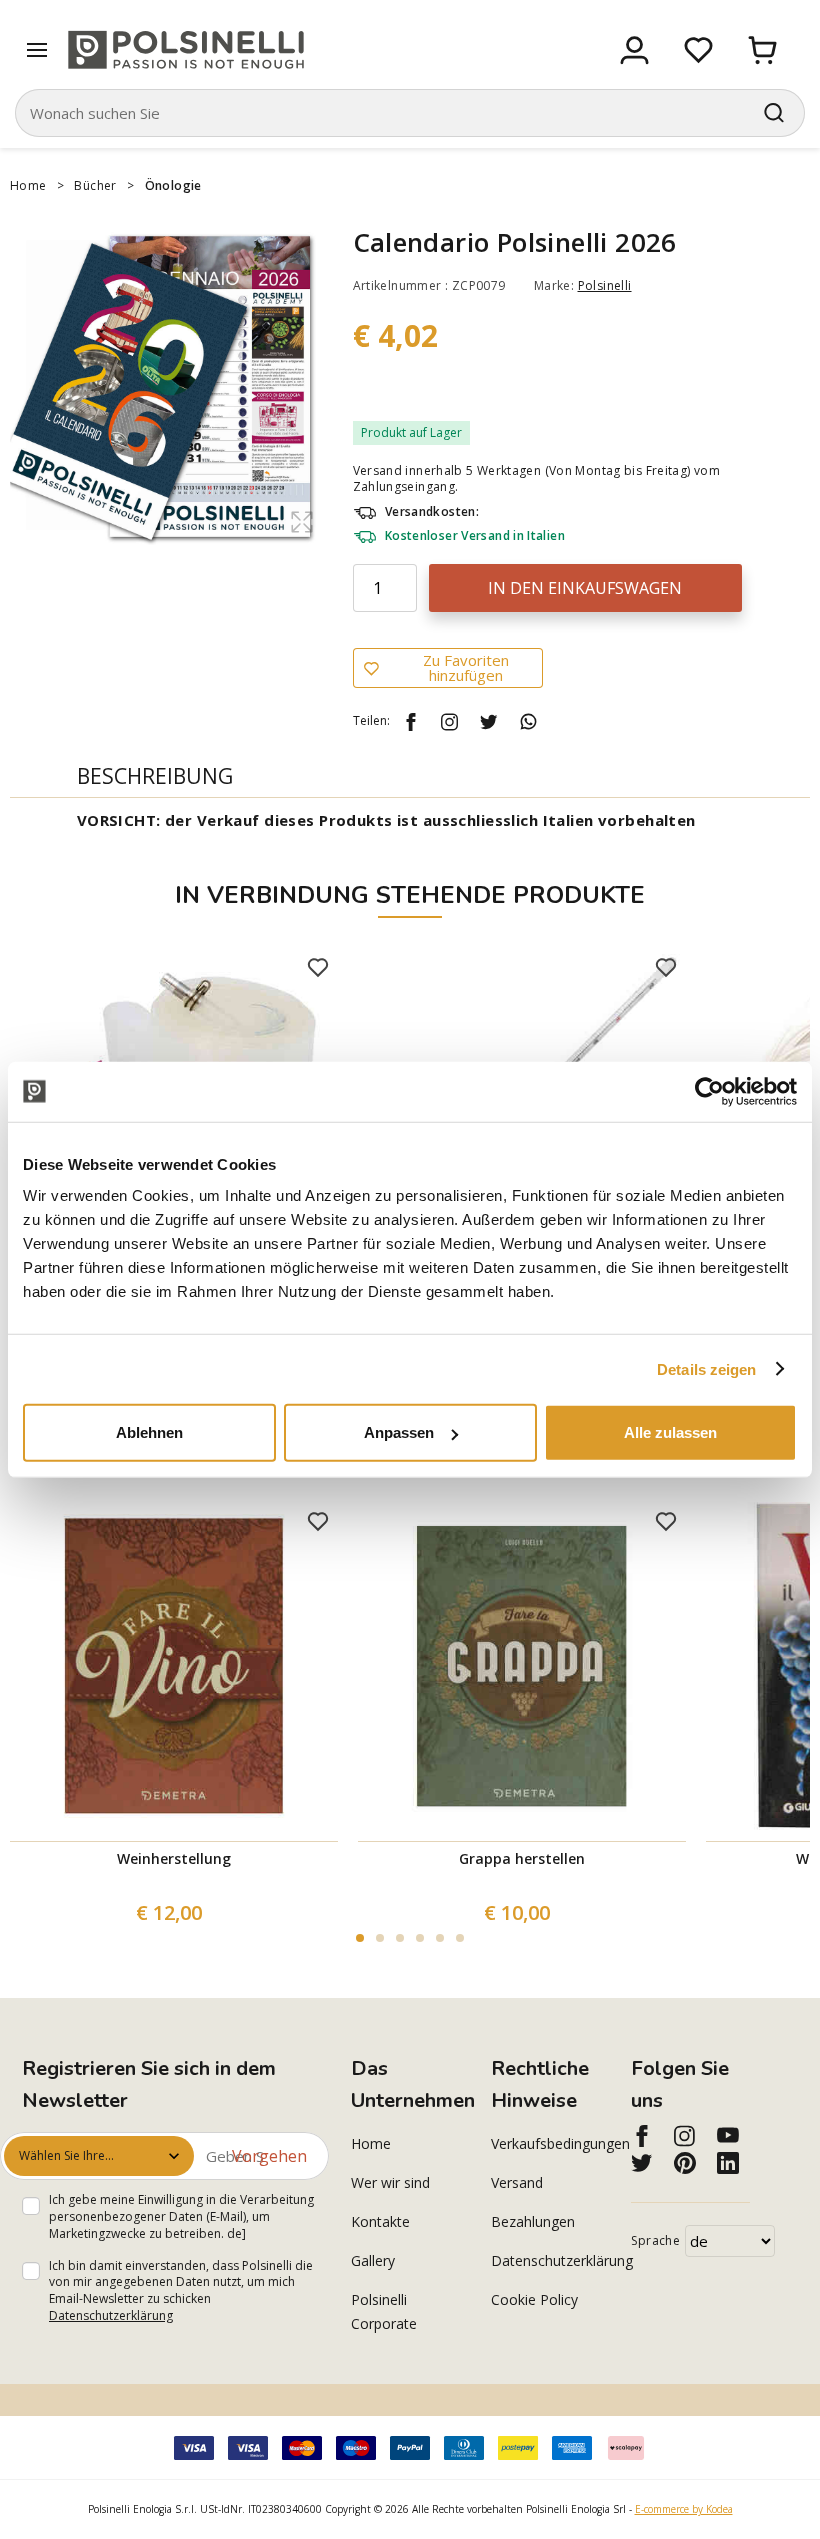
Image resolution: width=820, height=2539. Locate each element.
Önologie (173, 185)
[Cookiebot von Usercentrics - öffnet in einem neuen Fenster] (709, 1091)
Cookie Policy (534, 2299)
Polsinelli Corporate (384, 2311)
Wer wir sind (390, 2182)
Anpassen (399, 1432)
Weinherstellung (174, 1858)
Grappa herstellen (522, 1858)
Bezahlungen (533, 2221)
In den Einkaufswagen (585, 588)
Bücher (95, 185)
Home (28, 185)
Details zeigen (706, 1368)
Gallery (373, 2260)
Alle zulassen (670, 1432)
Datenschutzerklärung (111, 2315)
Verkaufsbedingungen (550, 2143)
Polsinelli (605, 285)
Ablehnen (149, 1432)
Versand (517, 2182)
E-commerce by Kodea (684, 2509)
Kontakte (380, 2221)
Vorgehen (269, 2156)
